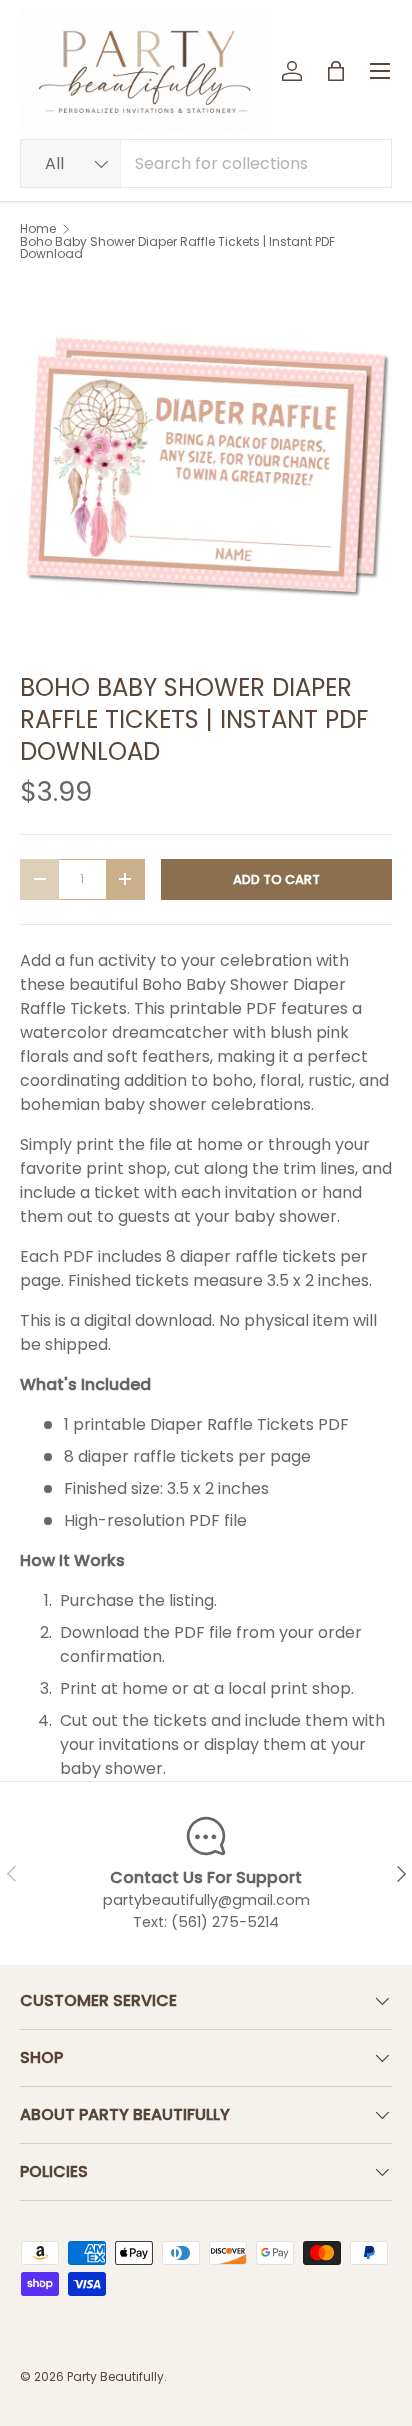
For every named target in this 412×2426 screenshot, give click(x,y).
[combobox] (206, 163)
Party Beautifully (115, 2376)
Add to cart (276, 879)
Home (38, 229)
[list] (206, 466)
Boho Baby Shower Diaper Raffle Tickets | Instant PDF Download (177, 248)
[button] (336, 71)
